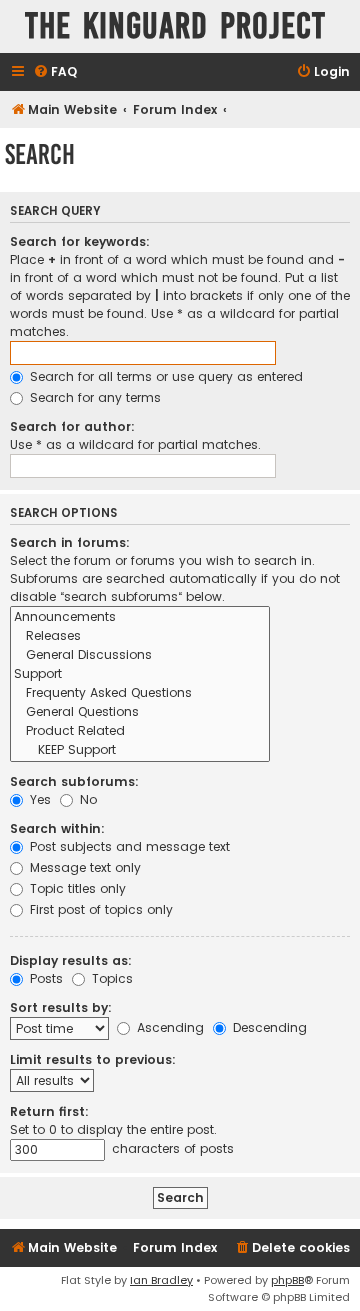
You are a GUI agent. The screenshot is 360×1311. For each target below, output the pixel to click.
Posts (44, 978)
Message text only (83, 867)
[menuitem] (55, 72)
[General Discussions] (140, 655)
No (86, 799)
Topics (110, 978)
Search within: (57, 828)
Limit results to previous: (93, 1059)
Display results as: (71, 960)
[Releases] (140, 636)
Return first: (49, 1111)
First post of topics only (99, 909)
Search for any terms (93, 397)
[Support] (140, 674)
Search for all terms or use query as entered (164, 376)
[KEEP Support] (140, 750)
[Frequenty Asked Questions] (140, 693)
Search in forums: (70, 542)
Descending (268, 1027)
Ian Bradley (161, 1280)
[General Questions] (140, 712)
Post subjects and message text (128, 846)
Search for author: (72, 426)
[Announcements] (140, 617)
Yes (38, 799)
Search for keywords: (80, 241)
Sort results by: (61, 1007)
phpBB (287, 1280)
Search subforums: (74, 781)
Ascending (168, 1027)
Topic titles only (76, 888)
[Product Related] (140, 731)
